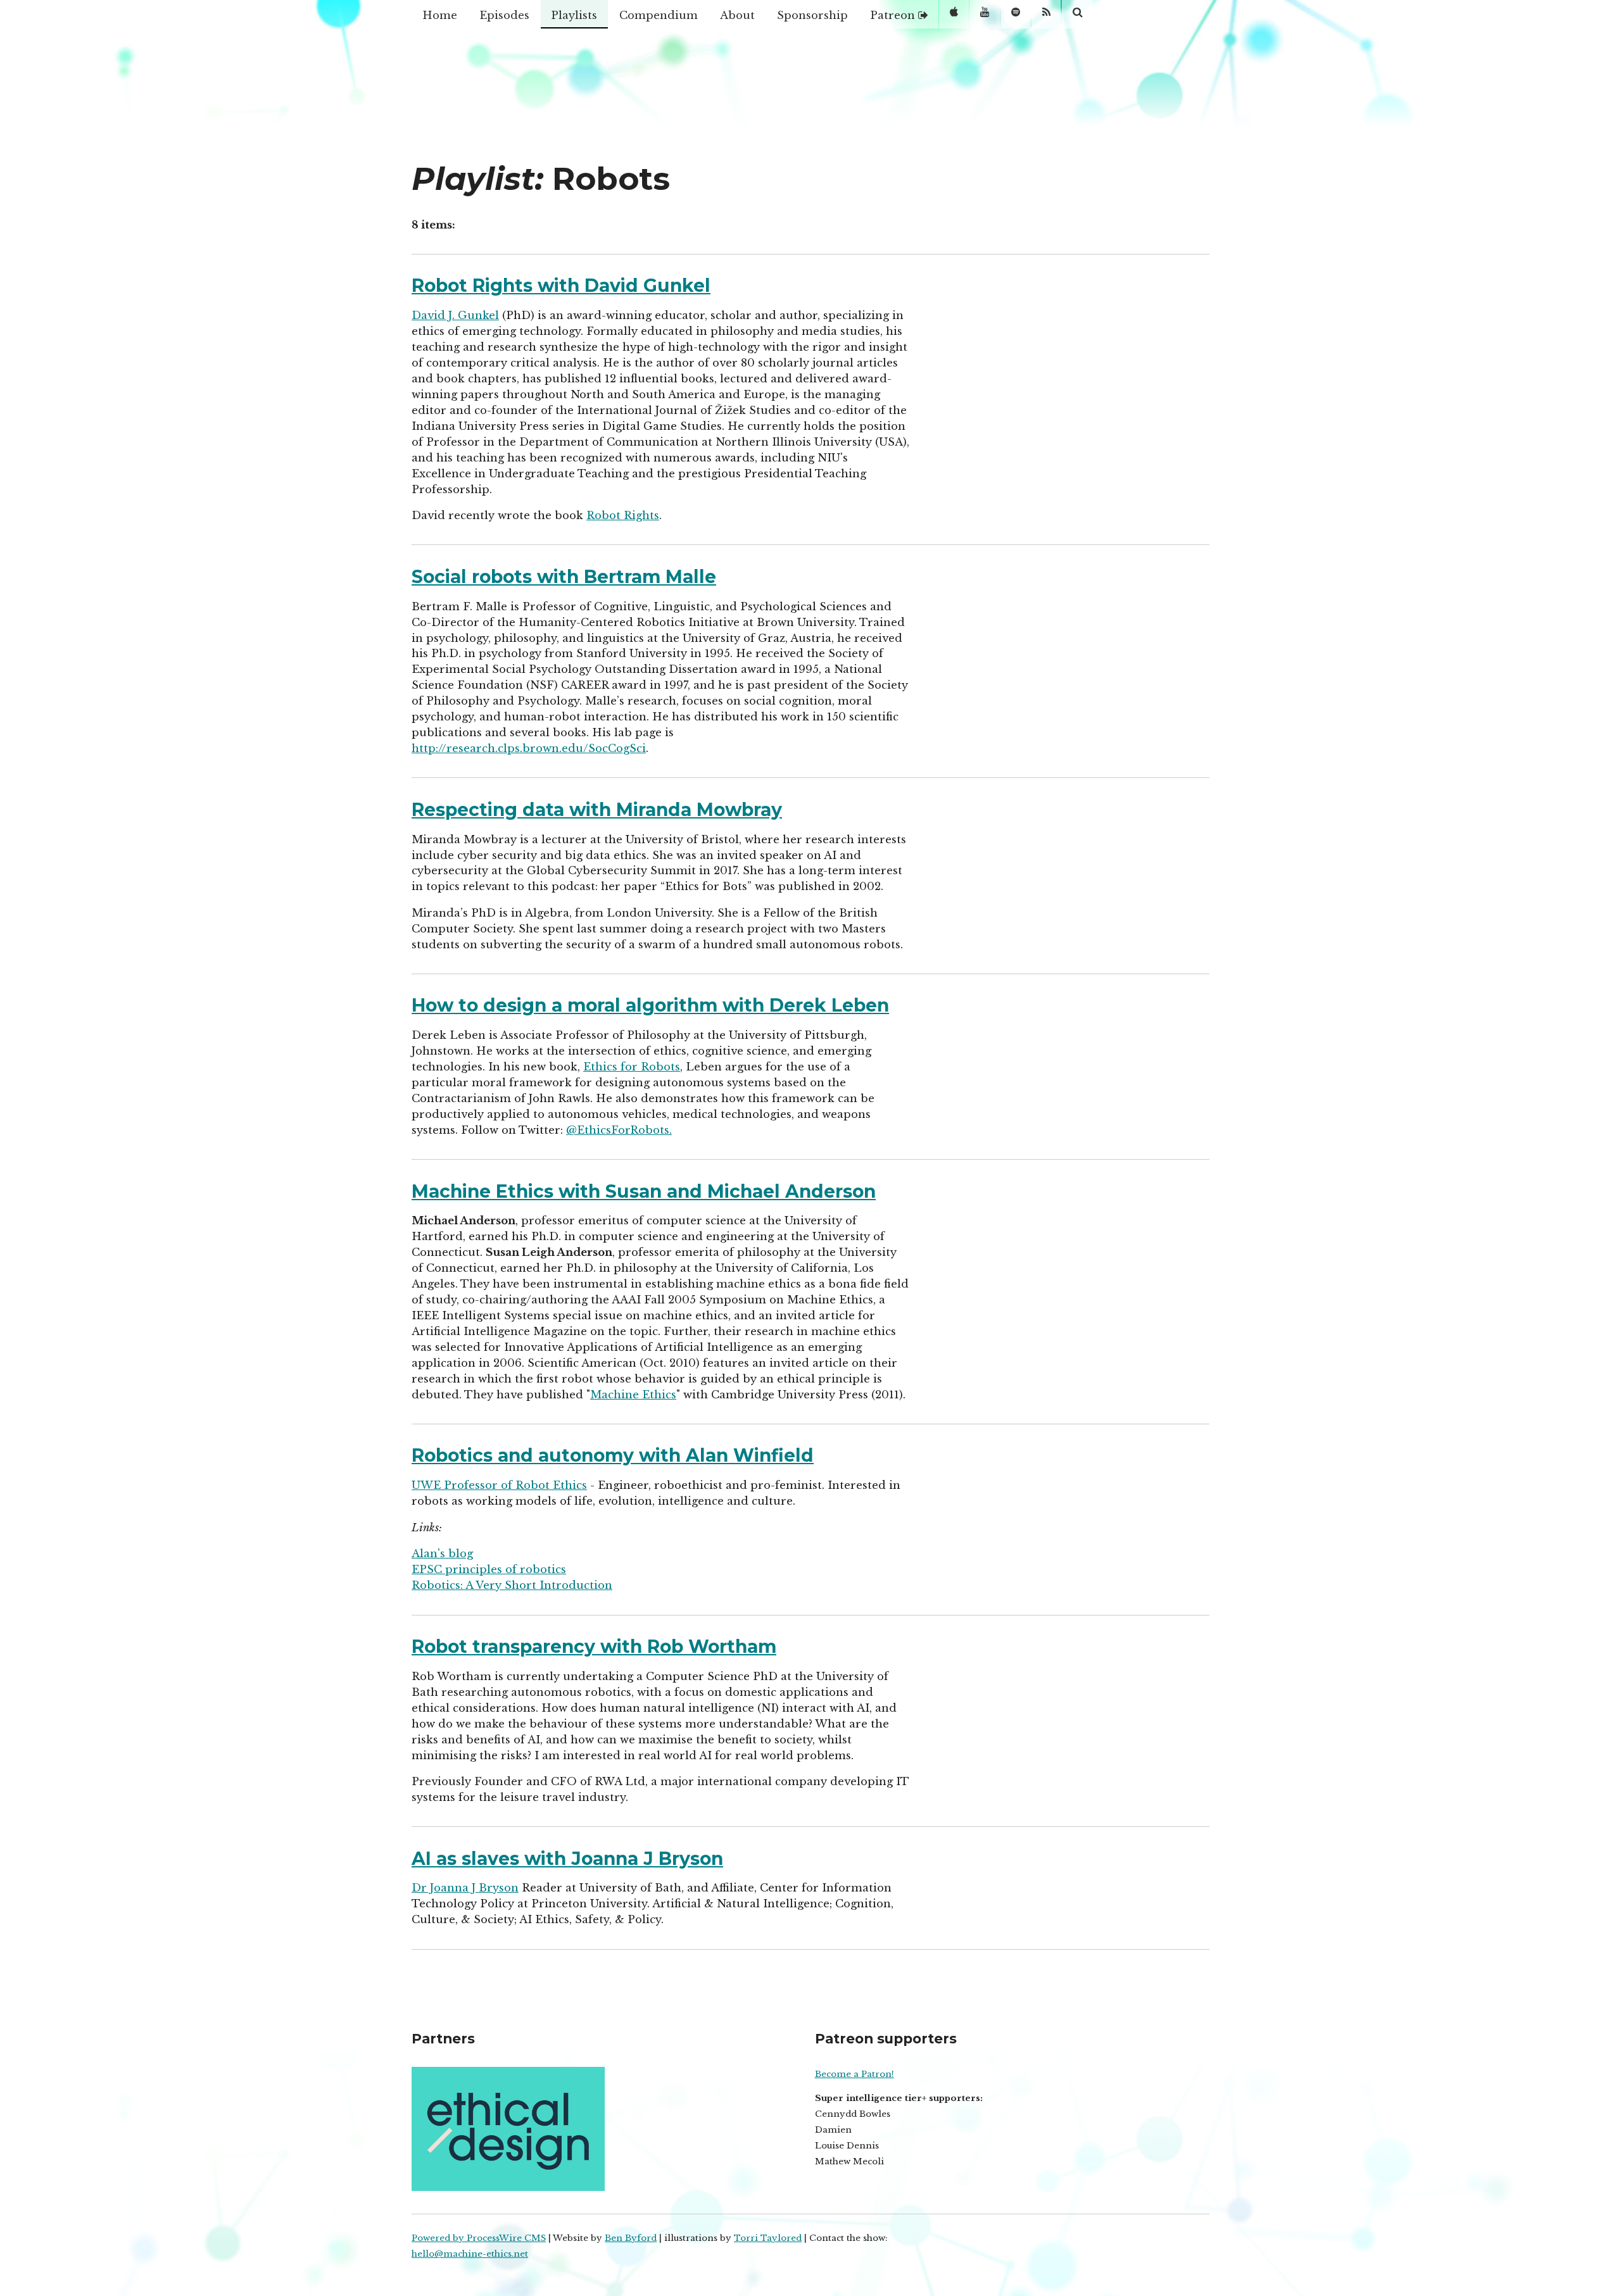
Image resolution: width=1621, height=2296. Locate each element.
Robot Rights (623, 515)
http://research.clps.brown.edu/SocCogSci (529, 748)
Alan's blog (442, 1553)
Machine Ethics (633, 1395)
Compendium (659, 15)
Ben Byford (631, 2238)
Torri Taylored (768, 2238)
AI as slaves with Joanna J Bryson (567, 1859)
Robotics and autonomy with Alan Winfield (613, 1455)
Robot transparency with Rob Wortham (594, 1647)
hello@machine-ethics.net (470, 2254)
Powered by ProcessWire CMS (479, 2238)
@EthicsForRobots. (619, 1130)
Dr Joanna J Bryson (465, 1888)
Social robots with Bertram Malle (564, 577)
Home (440, 15)
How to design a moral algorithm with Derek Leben (650, 1005)
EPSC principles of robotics (489, 1569)
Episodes (504, 15)
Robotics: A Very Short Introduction (512, 1585)
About (737, 15)
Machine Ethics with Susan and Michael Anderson (644, 1191)
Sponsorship (812, 15)
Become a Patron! (855, 2074)
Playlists (574, 15)
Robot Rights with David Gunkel (561, 285)
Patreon (894, 15)
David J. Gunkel (455, 315)
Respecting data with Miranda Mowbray (597, 810)
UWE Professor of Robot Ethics (499, 1485)
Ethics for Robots (632, 1067)
